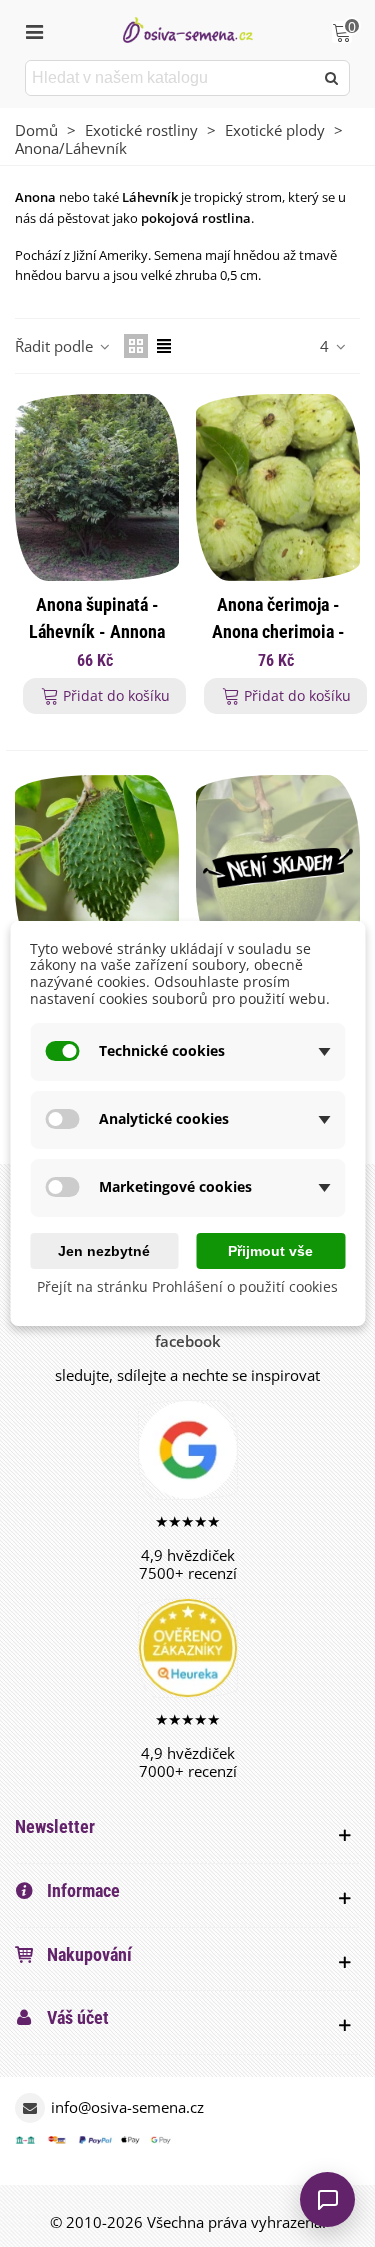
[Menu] (34, 30)
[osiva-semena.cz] (188, 29)
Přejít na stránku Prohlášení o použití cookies (187, 1287)
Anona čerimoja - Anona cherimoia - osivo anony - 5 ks (278, 631)
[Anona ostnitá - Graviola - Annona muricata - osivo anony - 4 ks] (97, 868)
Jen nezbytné (104, 1251)
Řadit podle (56, 346)
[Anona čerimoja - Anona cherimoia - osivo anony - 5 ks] (278, 487)
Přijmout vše (270, 1251)
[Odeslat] (332, 78)
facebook (188, 1341)
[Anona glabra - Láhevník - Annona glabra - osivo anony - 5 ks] (278, 868)
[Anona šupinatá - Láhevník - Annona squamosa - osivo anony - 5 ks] (97, 487)
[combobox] (171, 78)
